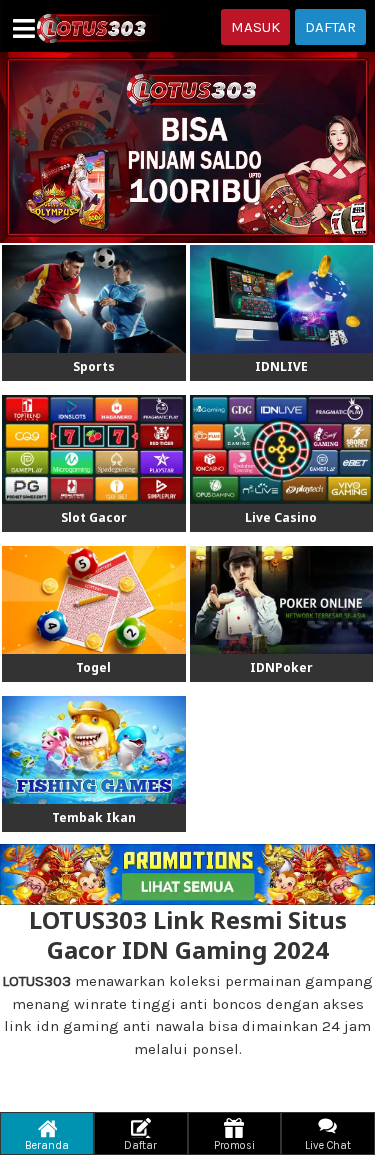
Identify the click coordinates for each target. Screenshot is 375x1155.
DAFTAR (330, 27)
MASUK (255, 27)
